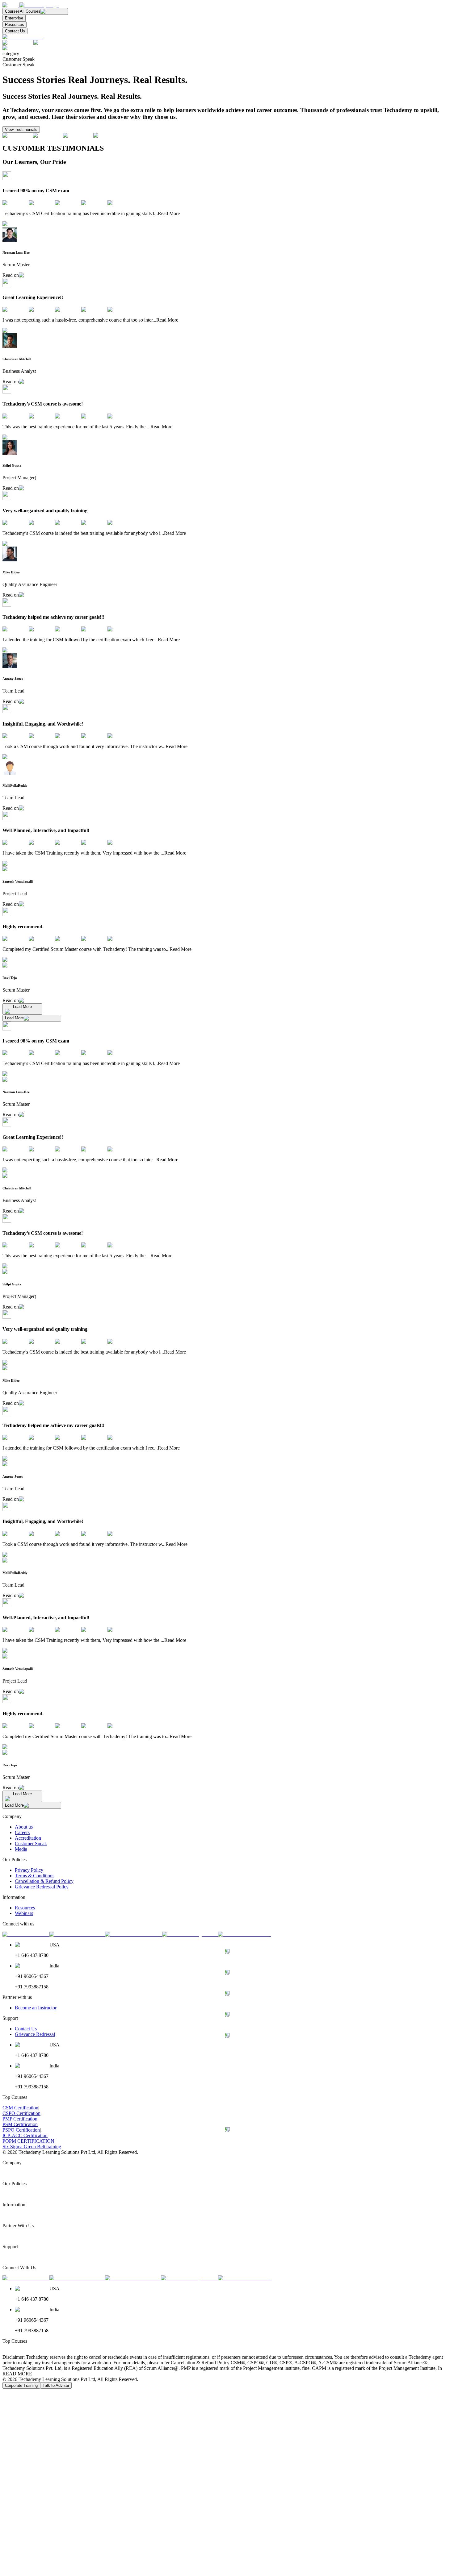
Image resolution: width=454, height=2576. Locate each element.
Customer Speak (31, 1844)
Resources (15, 25)
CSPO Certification (21, 2113)
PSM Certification (20, 2124)
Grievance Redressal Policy (42, 1887)
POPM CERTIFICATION (28, 2141)
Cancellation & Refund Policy (44, 1881)
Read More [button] (169, 213)
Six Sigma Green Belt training (32, 2147)
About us (24, 1827)
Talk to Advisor (56, 2385)
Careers (22, 1832)
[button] (10, 5)
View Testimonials (21, 129)
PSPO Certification (21, 2130)
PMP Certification (20, 2119)
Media (21, 1849)
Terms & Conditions (35, 1876)
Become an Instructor (36, 2008)
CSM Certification (20, 2108)
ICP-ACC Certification (25, 2135)
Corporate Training (21, 2385)
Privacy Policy (29, 1870)
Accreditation (28, 1838)
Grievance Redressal (35, 2034)
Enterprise (14, 18)
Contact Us (15, 31)
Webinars (24, 1913)
